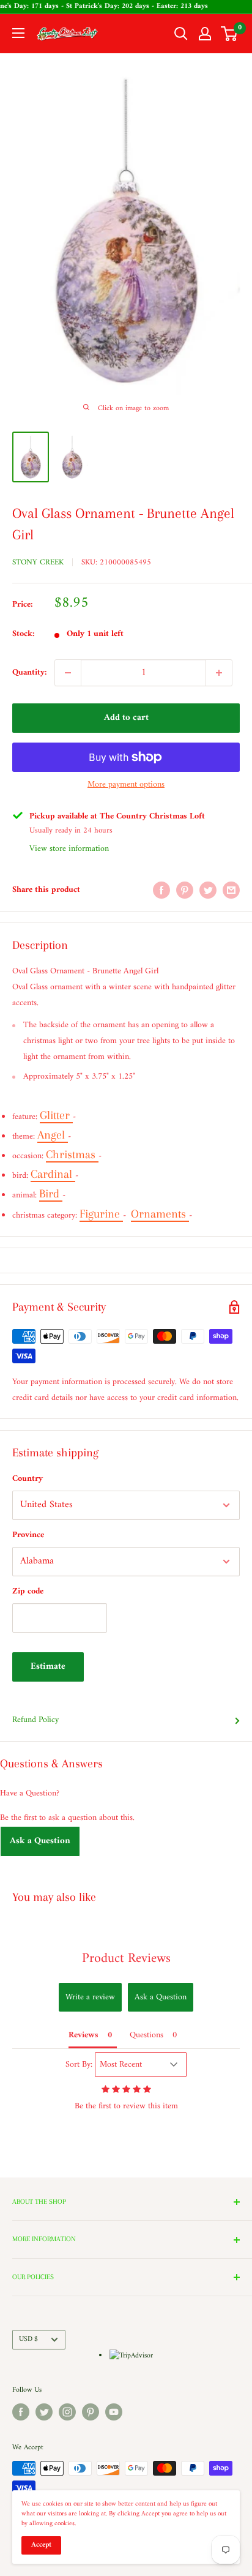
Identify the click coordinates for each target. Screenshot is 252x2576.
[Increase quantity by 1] (219, 673)
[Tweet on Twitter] (208, 890)
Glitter (56, 1115)
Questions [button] (146, 2035)
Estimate (48, 1667)
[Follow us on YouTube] (114, 2412)
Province (28, 1535)
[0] (230, 34)
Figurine (101, 1214)
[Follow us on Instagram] (67, 2412)
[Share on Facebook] (161, 890)
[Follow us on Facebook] (21, 2412)
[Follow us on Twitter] (44, 2412)
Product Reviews (126, 1959)
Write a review (90, 1997)
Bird (51, 1194)
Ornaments (160, 1214)
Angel (53, 1135)
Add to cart (126, 718)
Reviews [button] (83, 2035)
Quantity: (30, 672)
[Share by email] (231, 890)
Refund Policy (35, 1720)
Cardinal (53, 1174)
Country (28, 1479)
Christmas (72, 1155)
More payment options (126, 784)
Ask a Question (40, 1841)
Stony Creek (38, 562)
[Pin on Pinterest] (185, 890)
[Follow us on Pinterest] (91, 2412)
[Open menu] (18, 33)
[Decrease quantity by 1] (68, 673)
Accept (41, 2545)
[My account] (205, 34)
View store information (69, 849)
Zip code (28, 1591)
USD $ (28, 2339)
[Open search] (181, 34)
